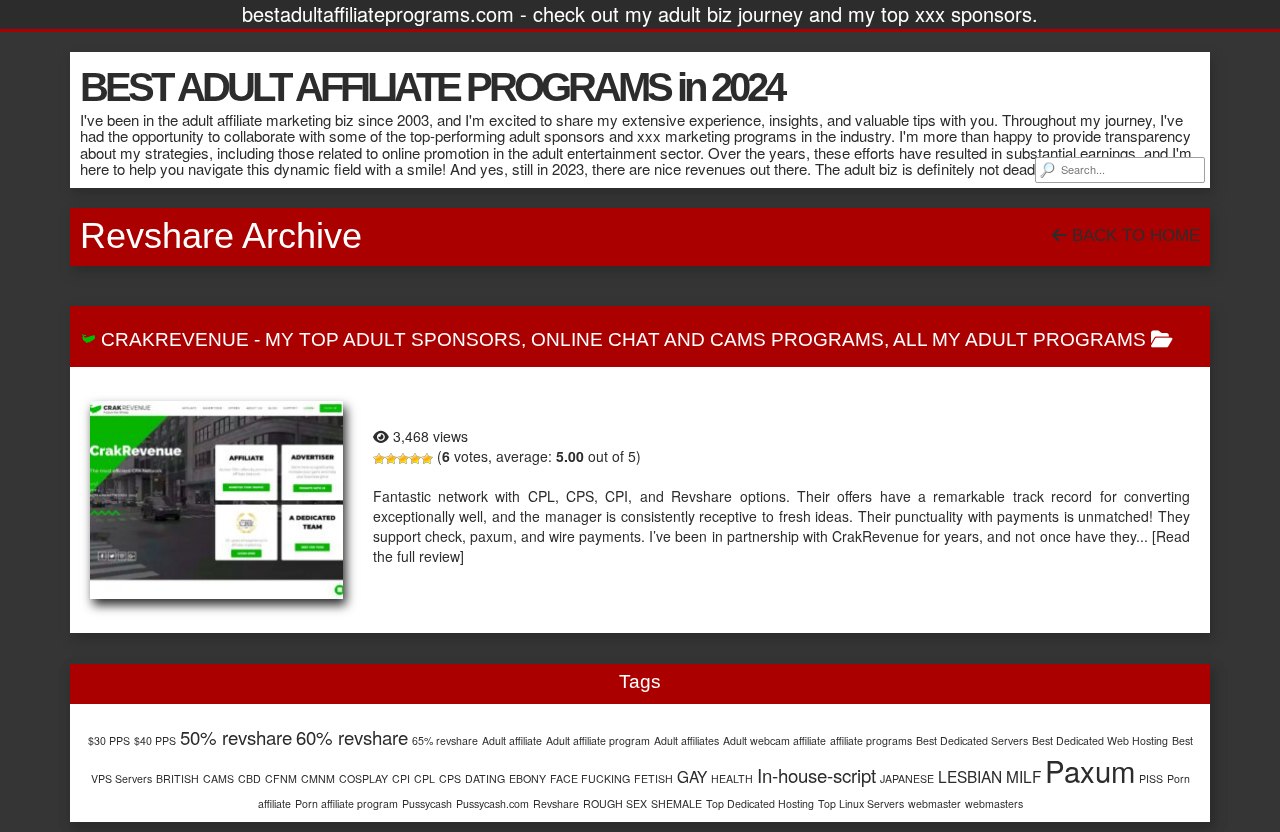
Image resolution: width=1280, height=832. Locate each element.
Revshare (556, 803)
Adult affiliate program (598, 740)
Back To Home (1133, 235)
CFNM (281, 778)
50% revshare (236, 737)
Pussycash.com (492, 803)
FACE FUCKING (590, 778)
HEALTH (732, 778)
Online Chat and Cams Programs (707, 339)
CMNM (318, 778)
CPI (401, 778)
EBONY (527, 778)
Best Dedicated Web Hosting (1100, 740)
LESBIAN (970, 776)
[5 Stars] (427, 459)
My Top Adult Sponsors (393, 339)
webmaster (934, 803)
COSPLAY (363, 778)
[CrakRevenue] (216, 500)
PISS (1151, 778)
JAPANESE (907, 778)
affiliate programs (871, 740)
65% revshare (445, 740)
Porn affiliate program (346, 803)
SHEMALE (676, 803)
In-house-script (816, 775)
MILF (1023, 776)
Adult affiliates (686, 740)
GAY (692, 776)
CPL (424, 778)
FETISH (653, 778)
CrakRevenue (175, 339)
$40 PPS (155, 740)
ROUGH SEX (615, 803)
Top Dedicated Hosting (760, 803)
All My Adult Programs (1019, 339)
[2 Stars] (391, 459)
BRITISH (177, 778)
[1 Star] (379, 459)
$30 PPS (109, 740)
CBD (249, 778)
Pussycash (427, 803)
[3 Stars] (403, 459)
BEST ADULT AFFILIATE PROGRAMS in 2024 (431, 87)
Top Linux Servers (861, 803)
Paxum (1090, 770)
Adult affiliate (512, 740)
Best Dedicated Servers (972, 740)
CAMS (218, 778)
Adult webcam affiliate (774, 740)
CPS (450, 778)
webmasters (994, 803)
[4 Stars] (415, 459)
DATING (485, 778)
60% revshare (352, 737)
